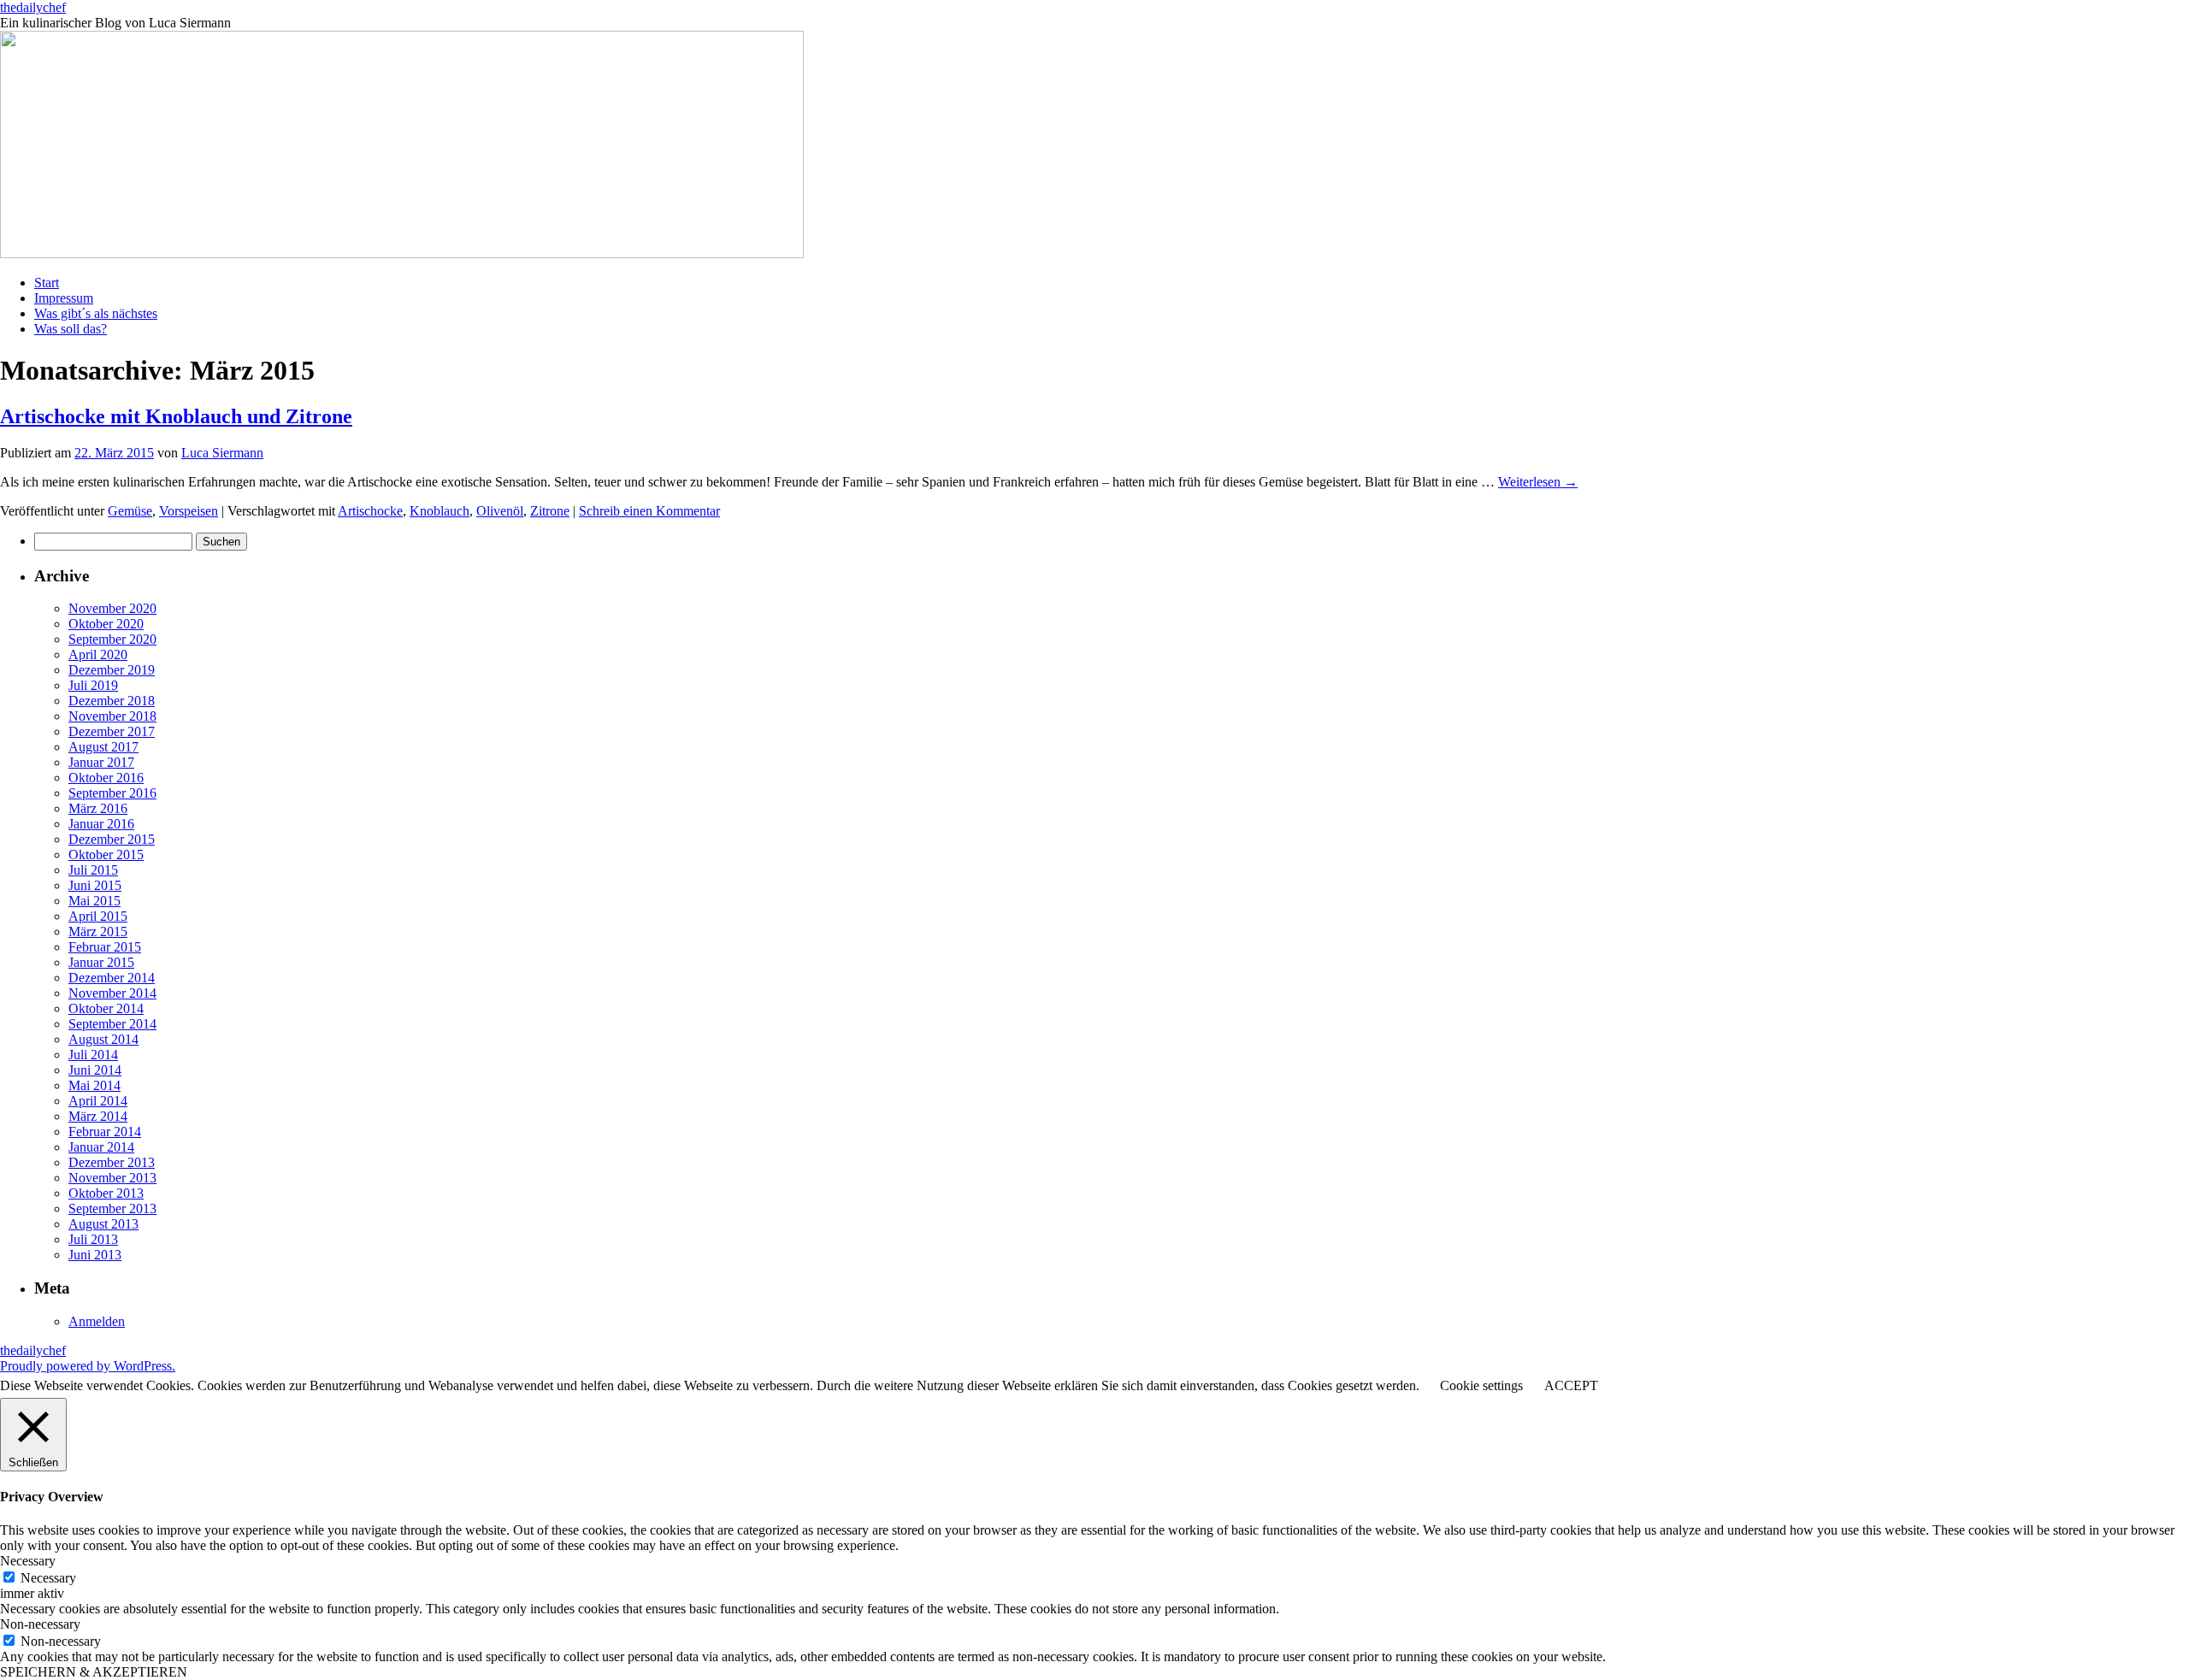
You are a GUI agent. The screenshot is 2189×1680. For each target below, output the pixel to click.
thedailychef (33, 7)
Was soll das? (71, 329)
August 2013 (103, 1224)
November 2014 (112, 993)
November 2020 (112, 608)
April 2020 (98, 654)
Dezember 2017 (112, 731)
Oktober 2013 (106, 1193)
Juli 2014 (93, 1055)
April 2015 (98, 916)
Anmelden (97, 1321)
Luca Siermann (222, 453)
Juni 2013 (95, 1255)
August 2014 (103, 1039)
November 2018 (112, 716)
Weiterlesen (1538, 482)
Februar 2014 (105, 1132)
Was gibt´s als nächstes (96, 313)
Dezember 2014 (112, 978)
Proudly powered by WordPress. (88, 1366)
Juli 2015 (93, 870)
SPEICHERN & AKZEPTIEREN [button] (94, 1672)
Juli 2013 (93, 1239)
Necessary (48, 1578)
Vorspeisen (189, 511)
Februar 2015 (105, 947)
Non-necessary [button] (40, 1624)
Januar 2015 (101, 962)
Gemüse (130, 511)
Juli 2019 (93, 685)
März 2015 (98, 931)
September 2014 (112, 1024)
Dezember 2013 (112, 1162)
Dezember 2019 (112, 670)
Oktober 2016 (106, 778)
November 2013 (112, 1178)
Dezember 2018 (112, 701)
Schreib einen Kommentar (649, 511)
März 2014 (98, 1116)
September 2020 (112, 639)
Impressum (64, 298)
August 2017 (103, 747)
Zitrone (550, 511)
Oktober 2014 (106, 1008)
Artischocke (370, 511)
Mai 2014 (94, 1085)
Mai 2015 (94, 901)
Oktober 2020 (106, 624)
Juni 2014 (95, 1070)
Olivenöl (500, 511)
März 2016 (98, 808)
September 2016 (112, 793)
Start (47, 283)
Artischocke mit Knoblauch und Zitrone (176, 416)
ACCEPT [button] (1571, 1385)
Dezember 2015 (112, 839)
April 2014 (98, 1101)
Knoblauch (440, 511)
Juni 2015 (95, 885)
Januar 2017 (101, 762)
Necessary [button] (28, 1561)
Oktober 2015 (106, 855)
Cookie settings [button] (1481, 1385)
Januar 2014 (101, 1147)
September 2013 (112, 1208)
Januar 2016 (101, 824)
